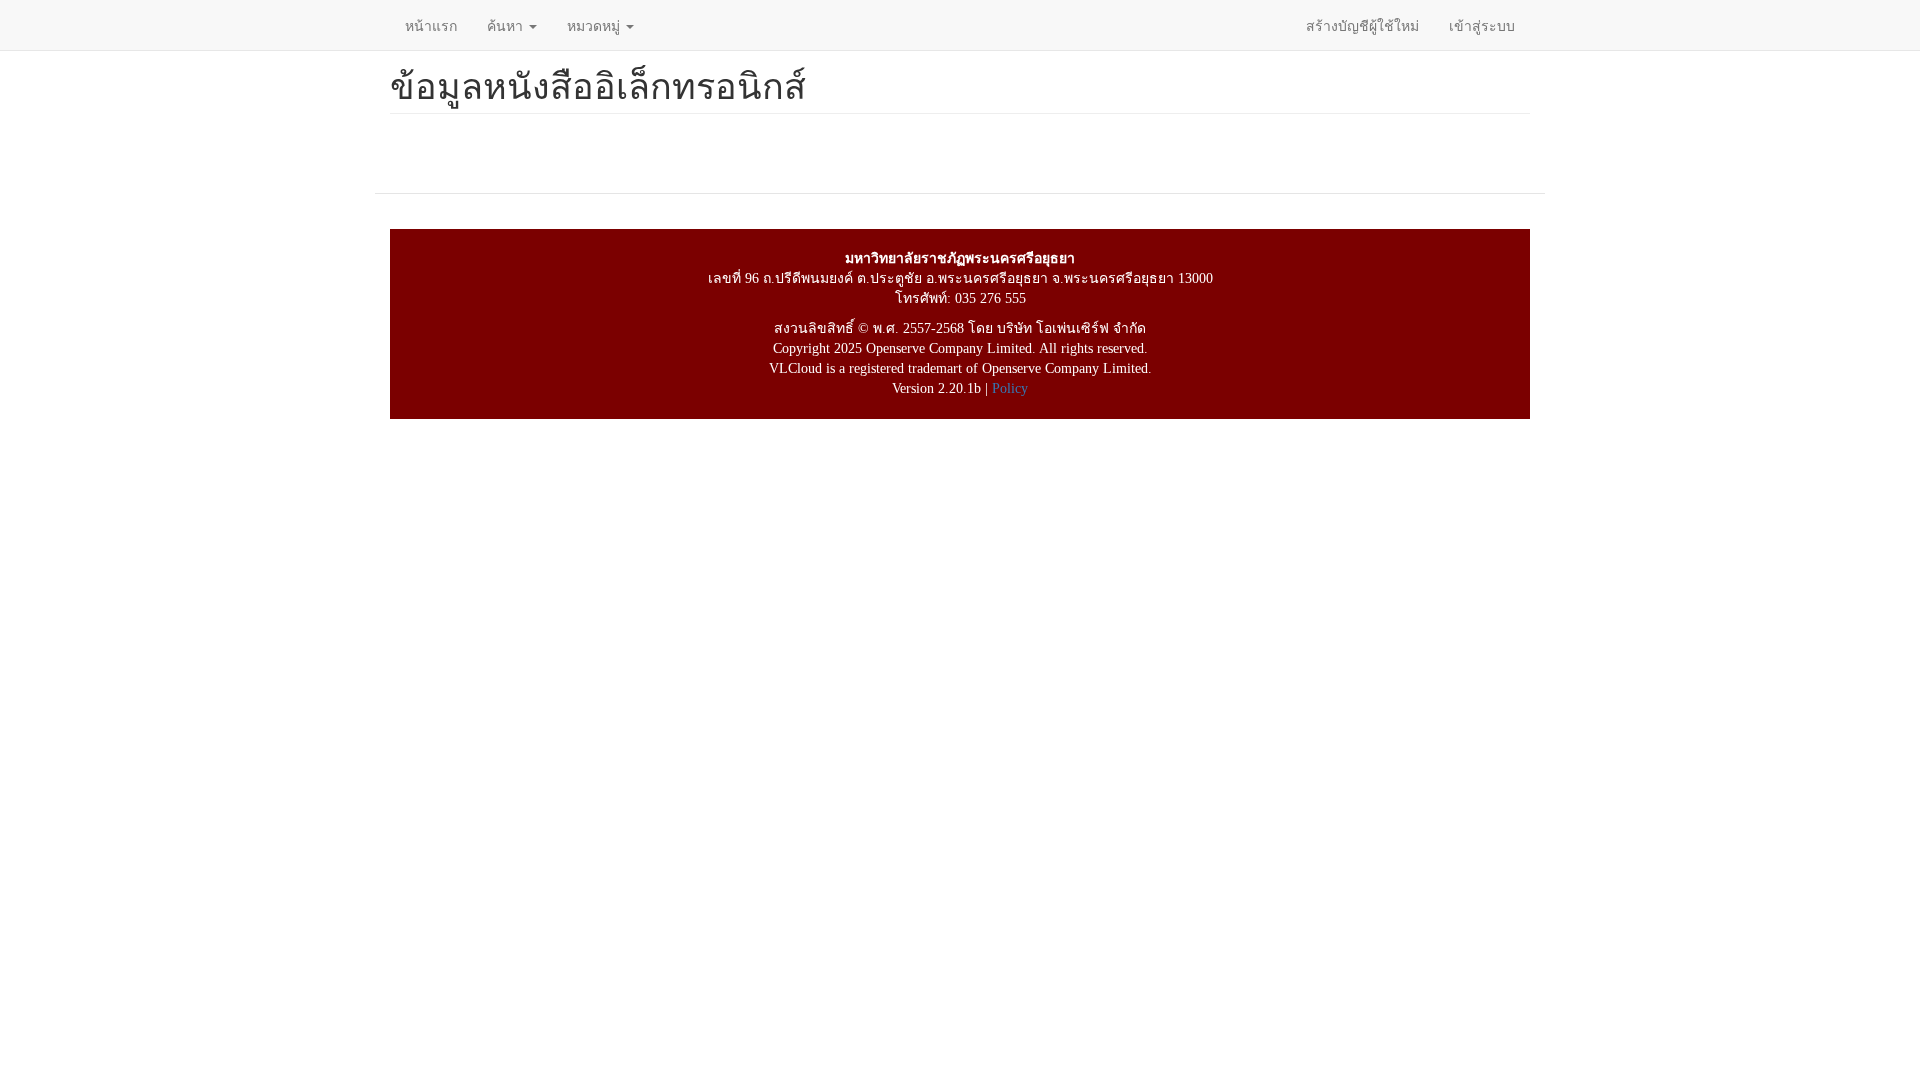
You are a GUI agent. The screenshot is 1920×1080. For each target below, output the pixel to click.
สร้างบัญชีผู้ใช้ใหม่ (1362, 25)
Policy (1010, 388)
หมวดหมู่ (595, 25)
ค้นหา (507, 25)
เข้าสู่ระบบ (1482, 25)
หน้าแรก (431, 25)
